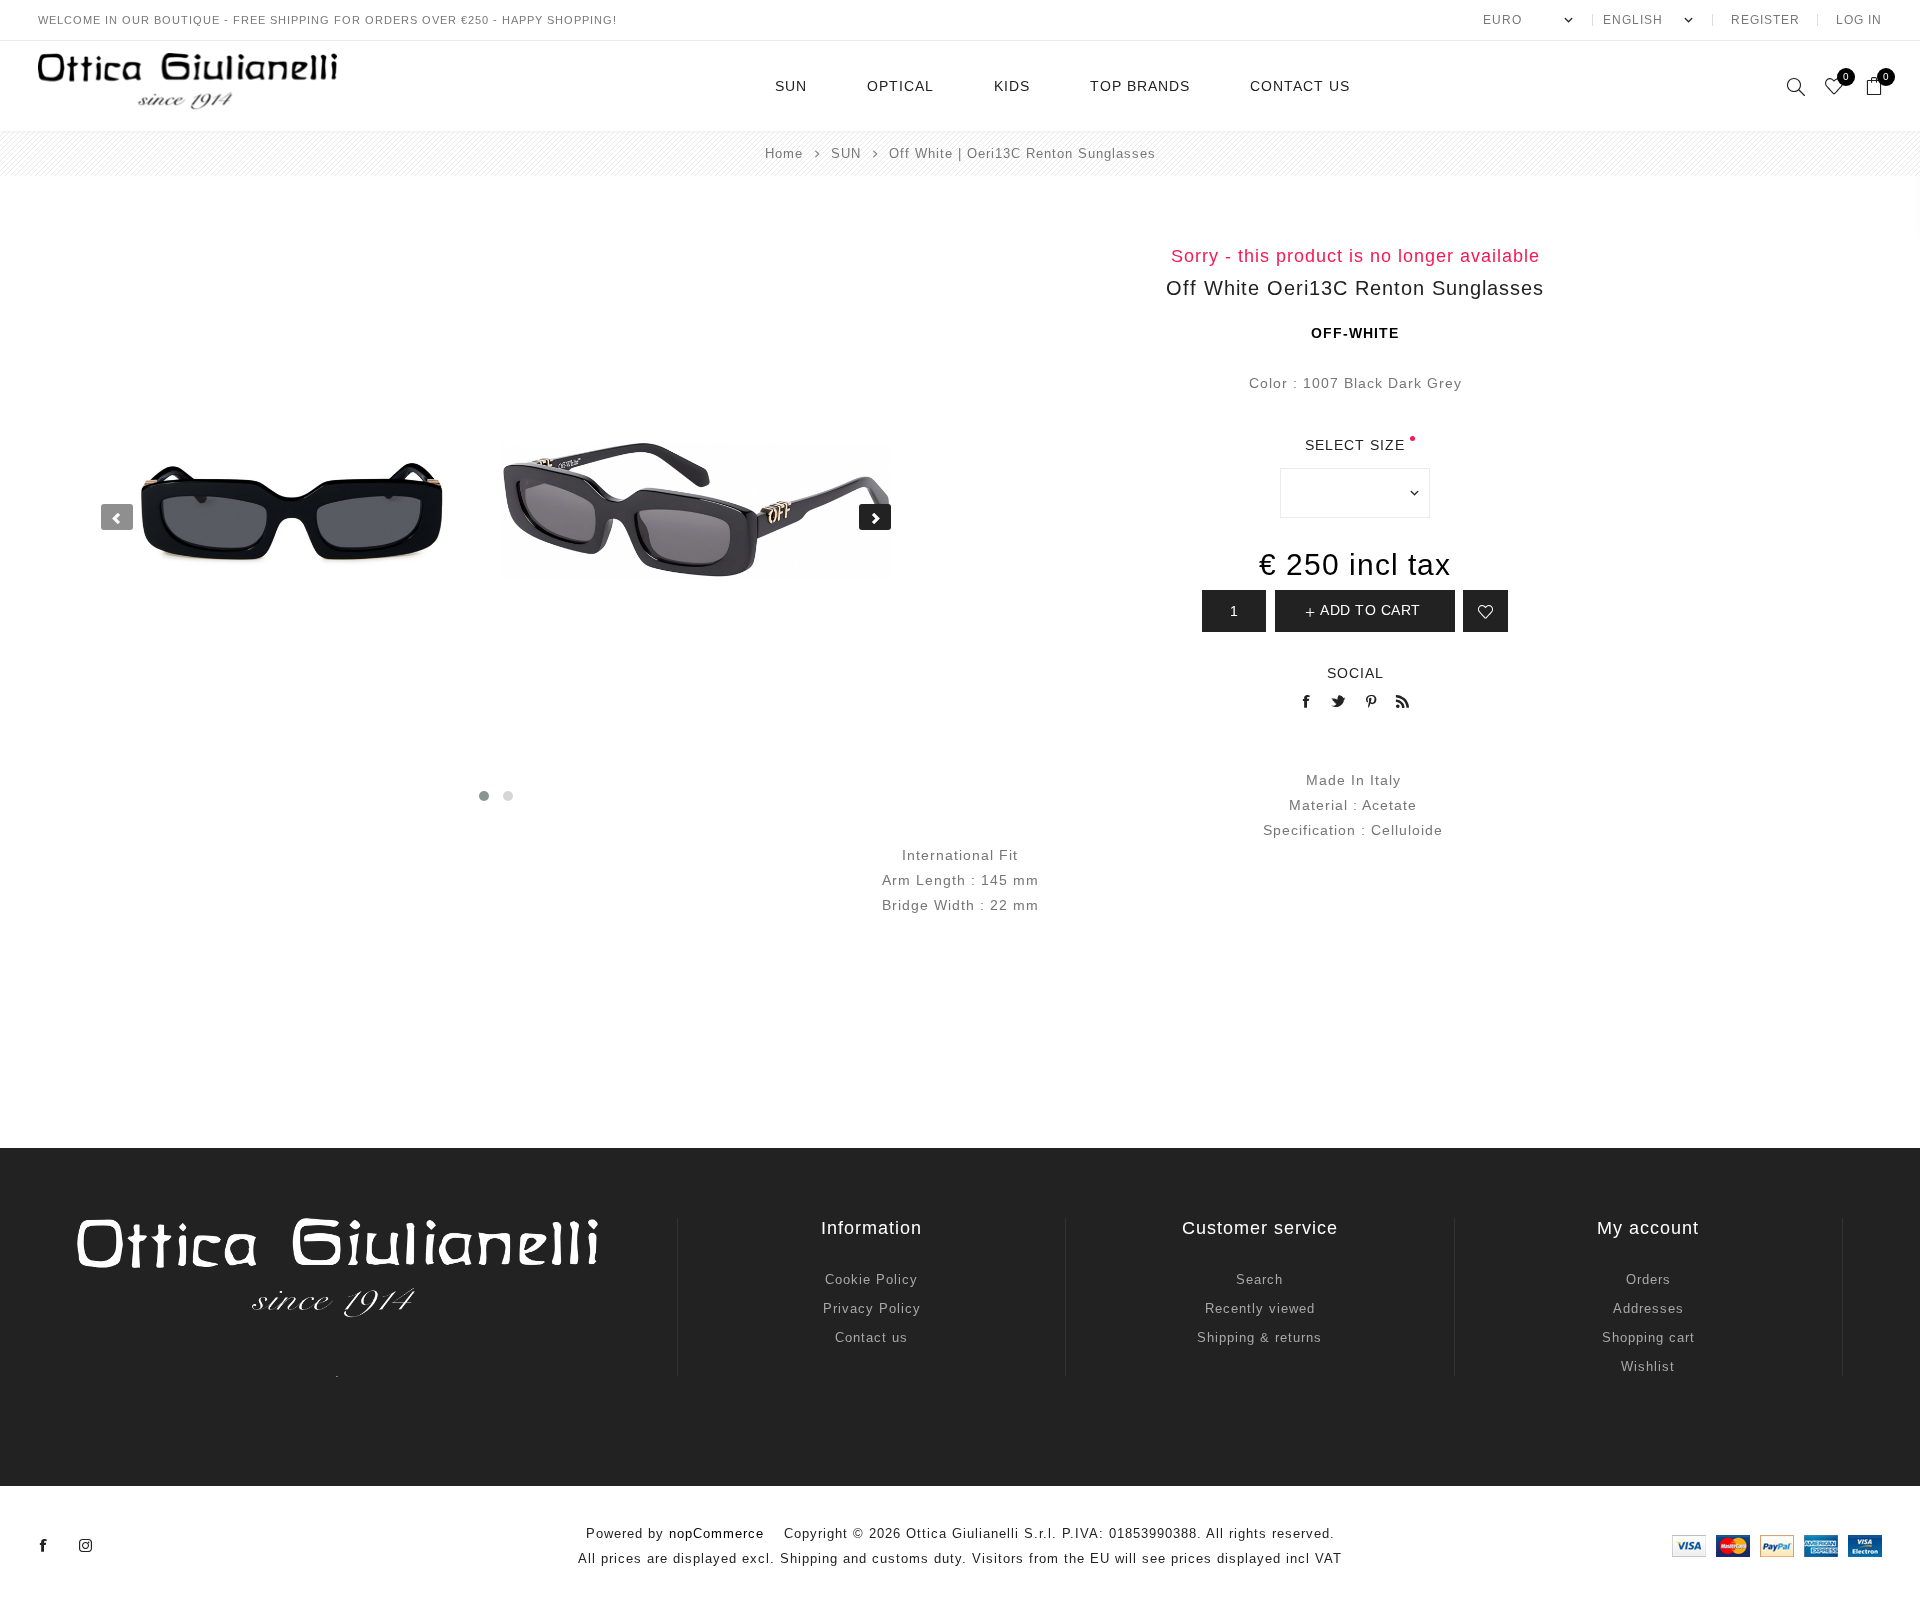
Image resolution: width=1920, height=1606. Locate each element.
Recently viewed (1260, 1308)
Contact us (871, 1337)
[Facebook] (44, 1546)
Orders (1648, 1279)
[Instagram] (86, 1546)
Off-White (1355, 333)
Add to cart (1370, 610)
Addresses (1648, 1308)
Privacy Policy (872, 1308)
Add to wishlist (1485, 611)
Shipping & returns (1259, 1337)
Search (1259, 1279)
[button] (484, 796)
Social (1355, 673)
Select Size (1355, 445)
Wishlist (1648, 1366)
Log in (1859, 20)
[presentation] (117, 517)
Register (1765, 20)
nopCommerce (716, 1533)
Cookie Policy (871, 1279)
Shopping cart (1648, 1337)
